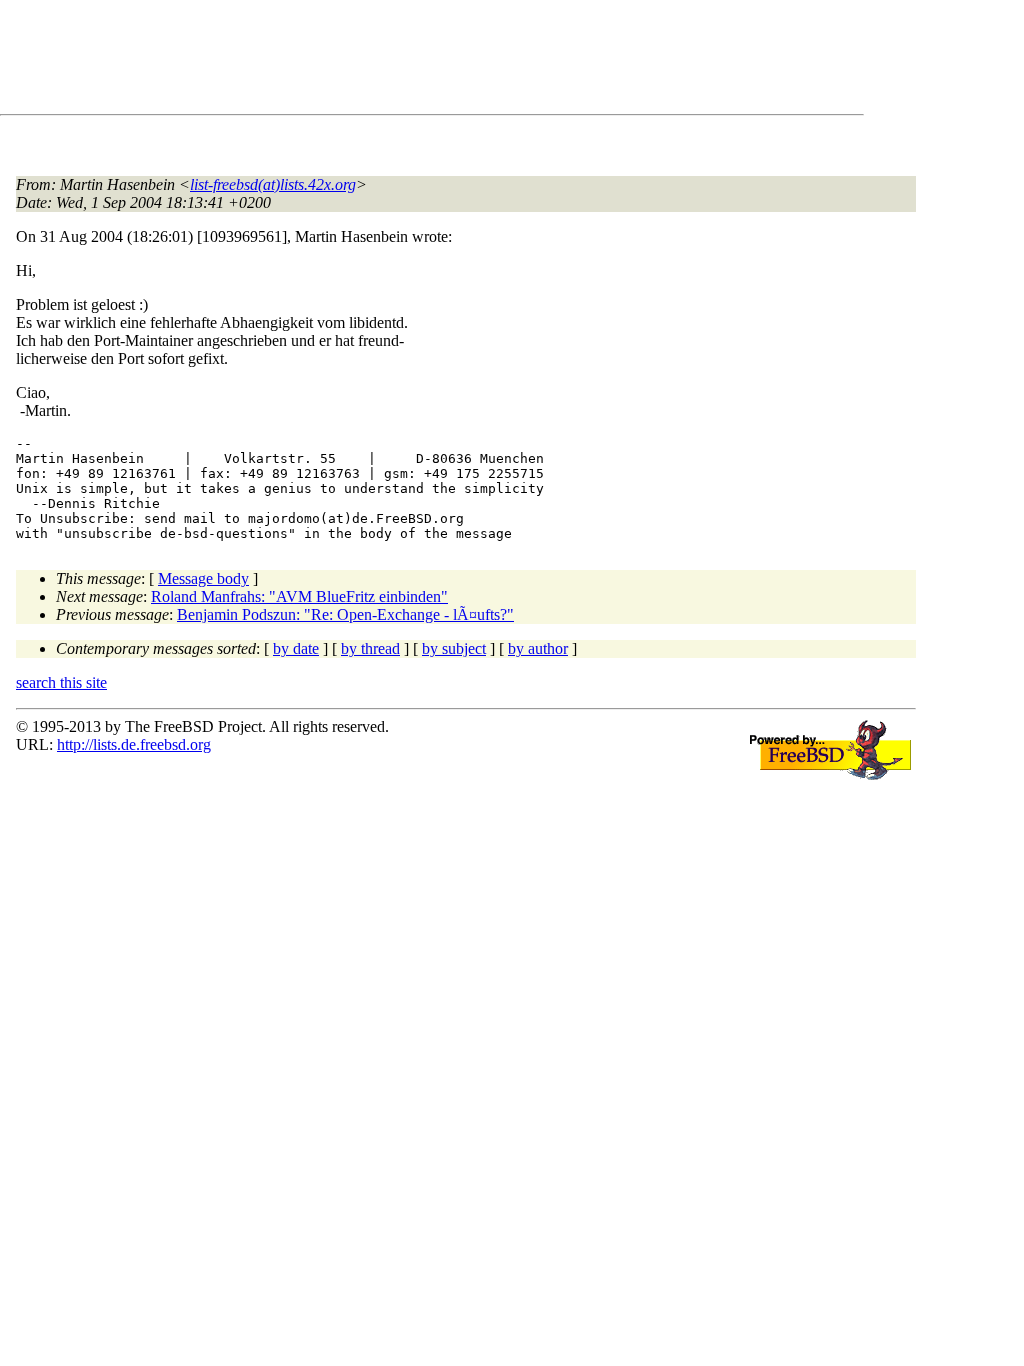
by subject (454, 648)
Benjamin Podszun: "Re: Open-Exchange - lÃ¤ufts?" (345, 614)
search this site (61, 682)
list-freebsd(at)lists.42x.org (273, 184)
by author (538, 648)
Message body (203, 578)
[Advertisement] (380, 61)
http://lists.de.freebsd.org (134, 744)
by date (296, 648)
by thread (370, 648)
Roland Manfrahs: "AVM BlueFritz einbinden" (299, 596)
